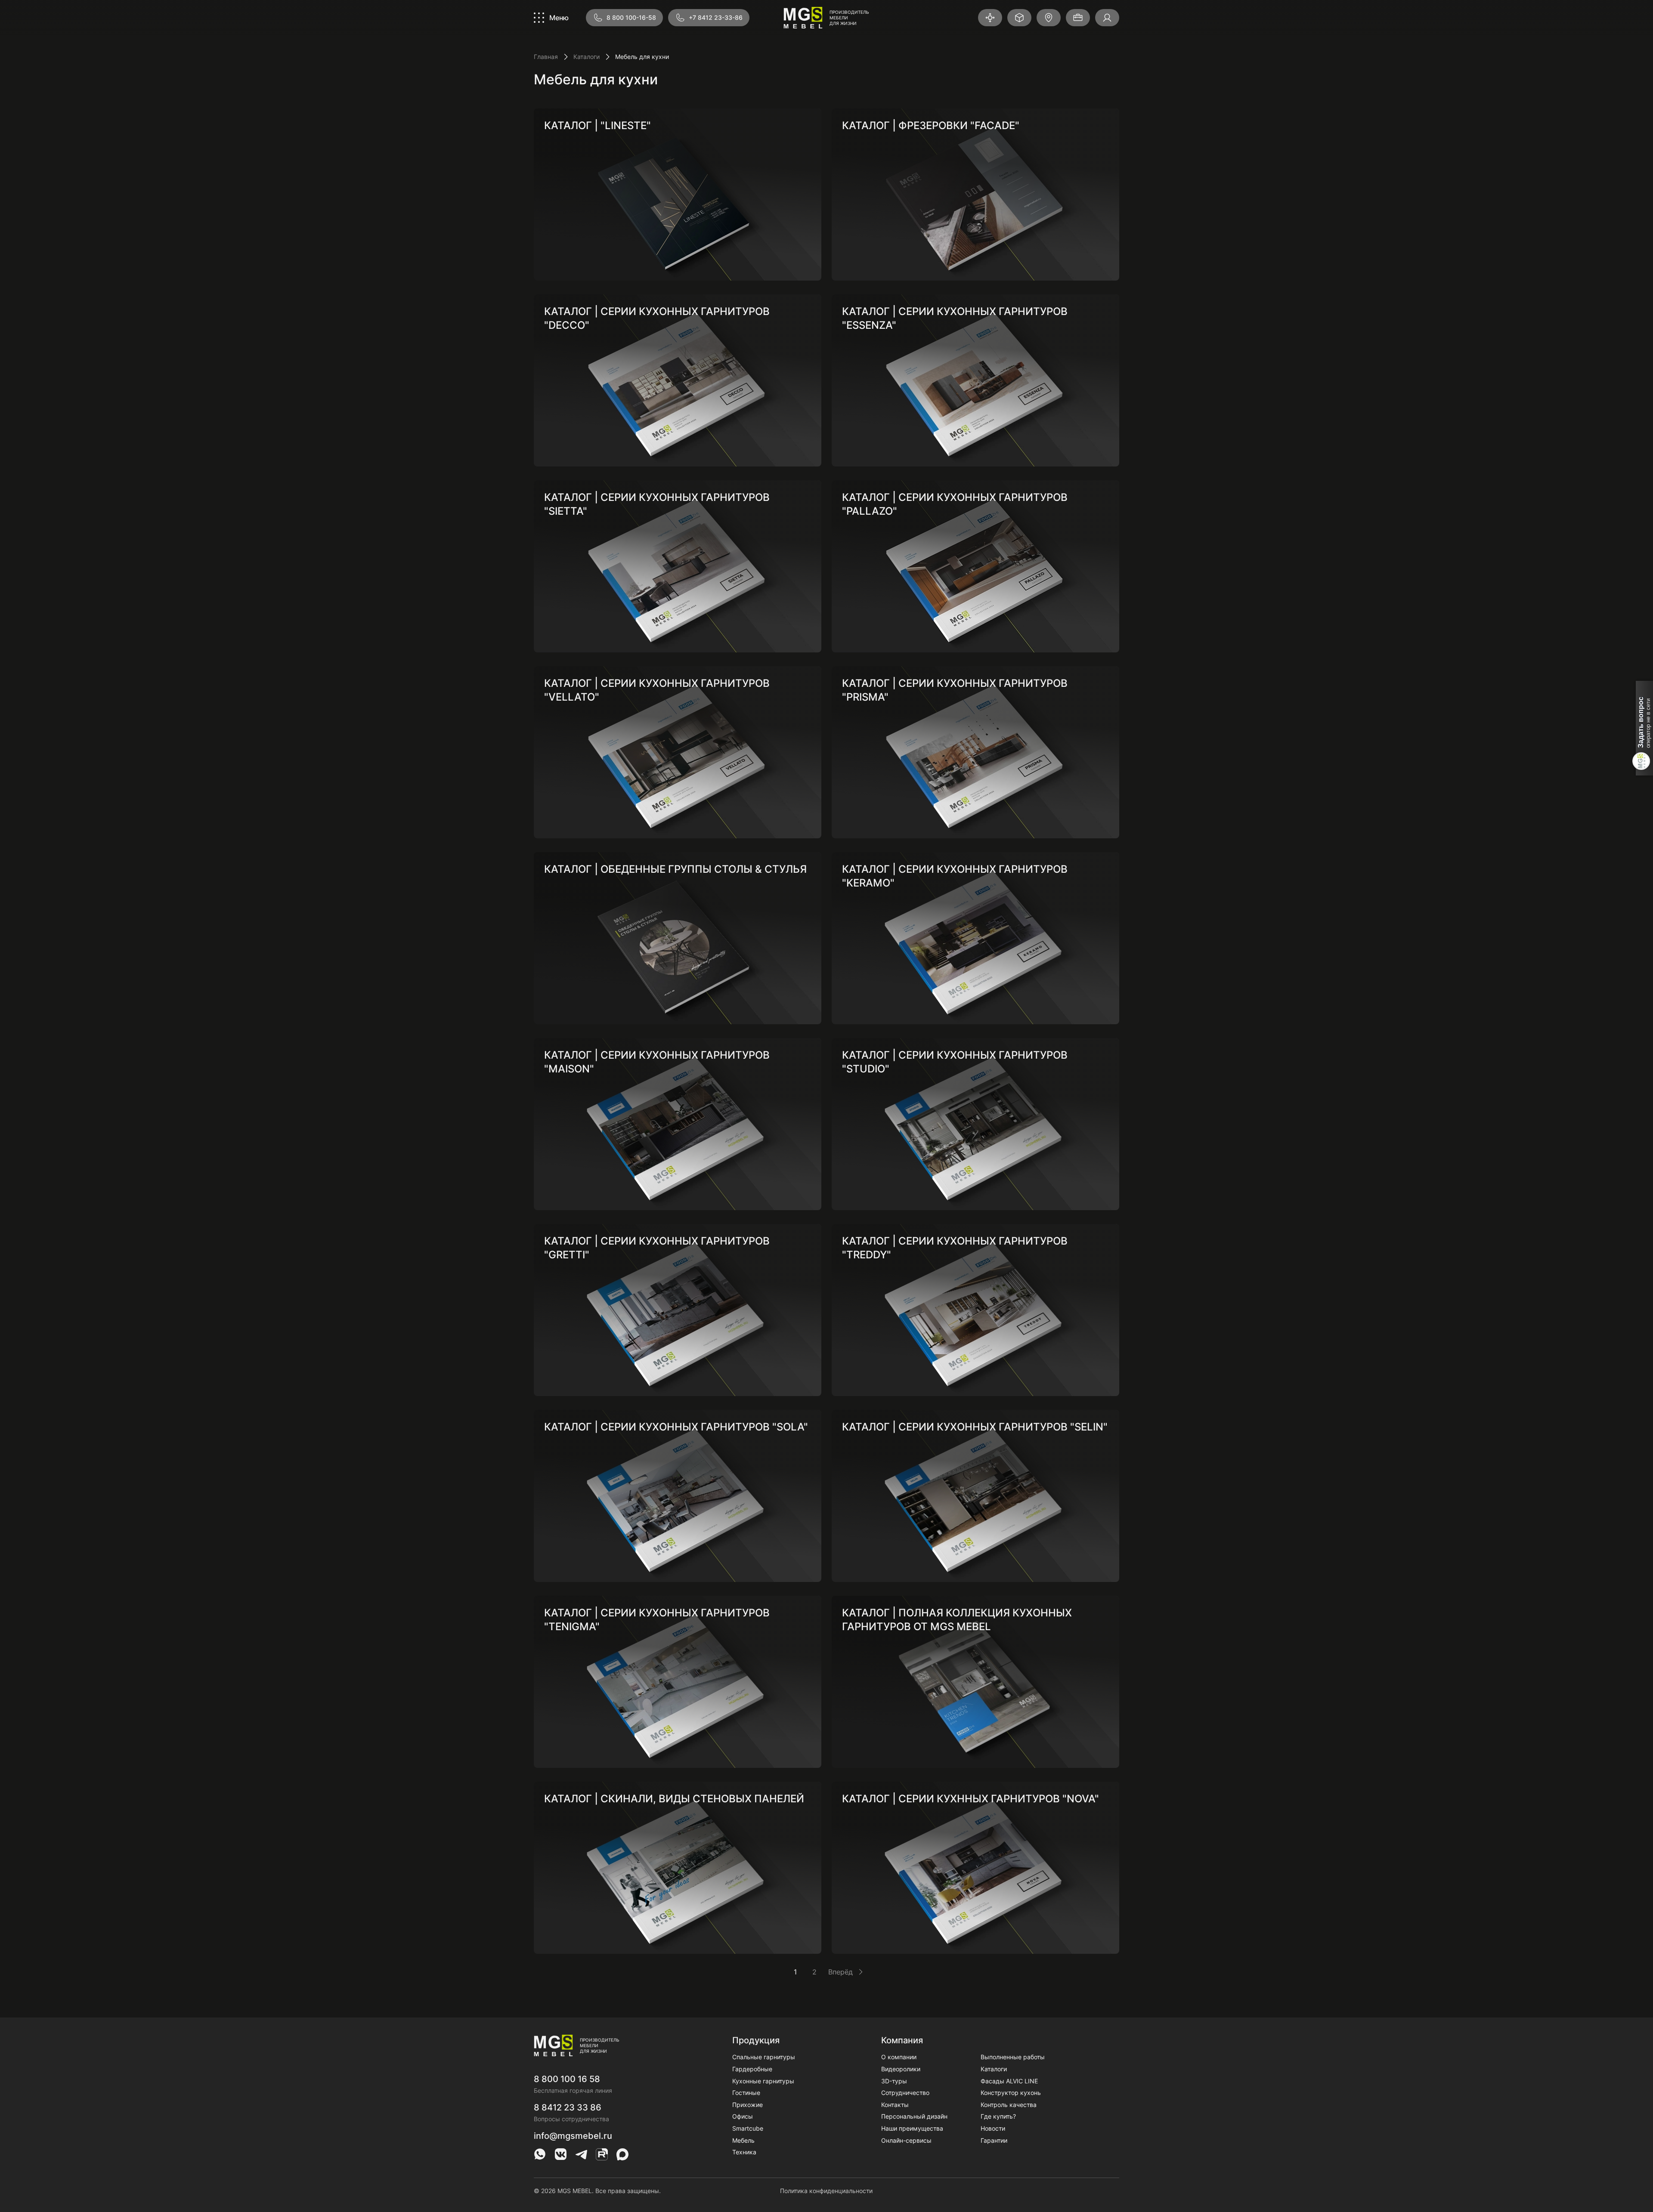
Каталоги (587, 57)
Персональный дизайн (914, 2116)
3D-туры (894, 2081)
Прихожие (748, 2105)
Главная (546, 57)
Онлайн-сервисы (906, 2140)
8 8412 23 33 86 (568, 2107)
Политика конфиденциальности (826, 2191)
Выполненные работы (1013, 2057)
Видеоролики (901, 2069)
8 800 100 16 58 (567, 2079)
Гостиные (746, 2093)
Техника (744, 2152)
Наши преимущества (912, 2128)
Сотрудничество (905, 2093)
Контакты (895, 2105)
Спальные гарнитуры (764, 2057)
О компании (899, 2057)
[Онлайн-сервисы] (1019, 18)
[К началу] (1109, 2188)
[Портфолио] (1078, 18)
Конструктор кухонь (1011, 2093)
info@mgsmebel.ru (573, 2136)
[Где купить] (1049, 18)
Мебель (743, 2140)
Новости (993, 2128)
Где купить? (998, 2116)
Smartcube (748, 2128)
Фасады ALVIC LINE (1009, 2081)
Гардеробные (752, 2069)
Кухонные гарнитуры (763, 2081)
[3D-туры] (990, 18)
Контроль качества (1009, 2105)
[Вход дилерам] (1107, 18)
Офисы (743, 2116)
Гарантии (994, 2140)
